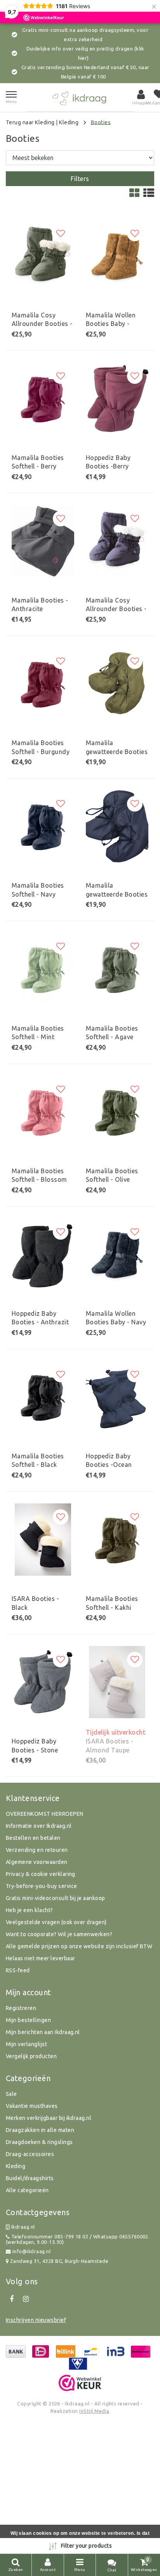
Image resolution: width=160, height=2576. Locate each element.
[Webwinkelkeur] (80, 2383)
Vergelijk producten (31, 2056)
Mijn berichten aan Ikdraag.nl (43, 2032)
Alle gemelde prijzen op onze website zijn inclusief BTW (79, 1946)
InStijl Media (94, 2411)
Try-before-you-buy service (41, 1886)
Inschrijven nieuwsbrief (36, 2320)
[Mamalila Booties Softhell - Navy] (43, 826)
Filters (80, 179)
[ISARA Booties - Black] (43, 1540)
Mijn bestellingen (28, 2020)
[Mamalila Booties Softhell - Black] (43, 1397)
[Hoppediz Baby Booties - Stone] (43, 1682)
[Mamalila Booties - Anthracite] (43, 541)
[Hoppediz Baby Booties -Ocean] (117, 1397)
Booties (101, 122)
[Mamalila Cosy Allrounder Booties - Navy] (117, 541)
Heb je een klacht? (30, 1910)
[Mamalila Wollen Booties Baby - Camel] (117, 256)
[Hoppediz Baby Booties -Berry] (117, 399)
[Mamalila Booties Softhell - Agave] (117, 969)
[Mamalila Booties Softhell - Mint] (43, 969)
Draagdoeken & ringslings (39, 2142)
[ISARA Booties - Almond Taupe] (117, 1682)
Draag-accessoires (30, 2154)
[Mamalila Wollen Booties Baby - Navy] (117, 1254)
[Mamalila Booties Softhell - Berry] (43, 399)
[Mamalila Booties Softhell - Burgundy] (43, 684)
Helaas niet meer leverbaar (40, 1958)
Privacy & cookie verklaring (41, 1874)
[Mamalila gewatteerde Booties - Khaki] (117, 684)
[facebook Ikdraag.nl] (12, 2299)
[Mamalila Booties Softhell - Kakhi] (117, 1540)
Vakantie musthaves (32, 2106)
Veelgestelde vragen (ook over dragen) (56, 1922)
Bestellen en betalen (33, 1838)
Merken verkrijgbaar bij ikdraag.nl (49, 2118)
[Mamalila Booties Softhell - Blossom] (43, 1112)
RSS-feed (18, 1970)
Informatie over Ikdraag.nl (39, 1826)
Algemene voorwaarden (37, 1862)
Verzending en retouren (37, 1850)
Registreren (21, 2008)
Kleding (69, 122)
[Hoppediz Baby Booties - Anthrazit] (43, 1254)
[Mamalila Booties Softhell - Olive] (117, 1112)
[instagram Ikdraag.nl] (26, 2299)
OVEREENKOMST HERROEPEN (45, 1814)
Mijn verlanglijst (26, 2044)
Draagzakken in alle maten (40, 2130)
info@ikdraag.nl (31, 2251)
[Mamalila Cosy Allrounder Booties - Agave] (43, 256)
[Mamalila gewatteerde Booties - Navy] (117, 826)
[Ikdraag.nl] (80, 97)
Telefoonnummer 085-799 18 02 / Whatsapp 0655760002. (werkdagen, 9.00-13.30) (78, 2239)
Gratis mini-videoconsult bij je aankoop (56, 1898)
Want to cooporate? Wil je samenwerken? (59, 1934)
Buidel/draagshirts (30, 2178)
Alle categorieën (27, 2190)
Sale (11, 2094)
